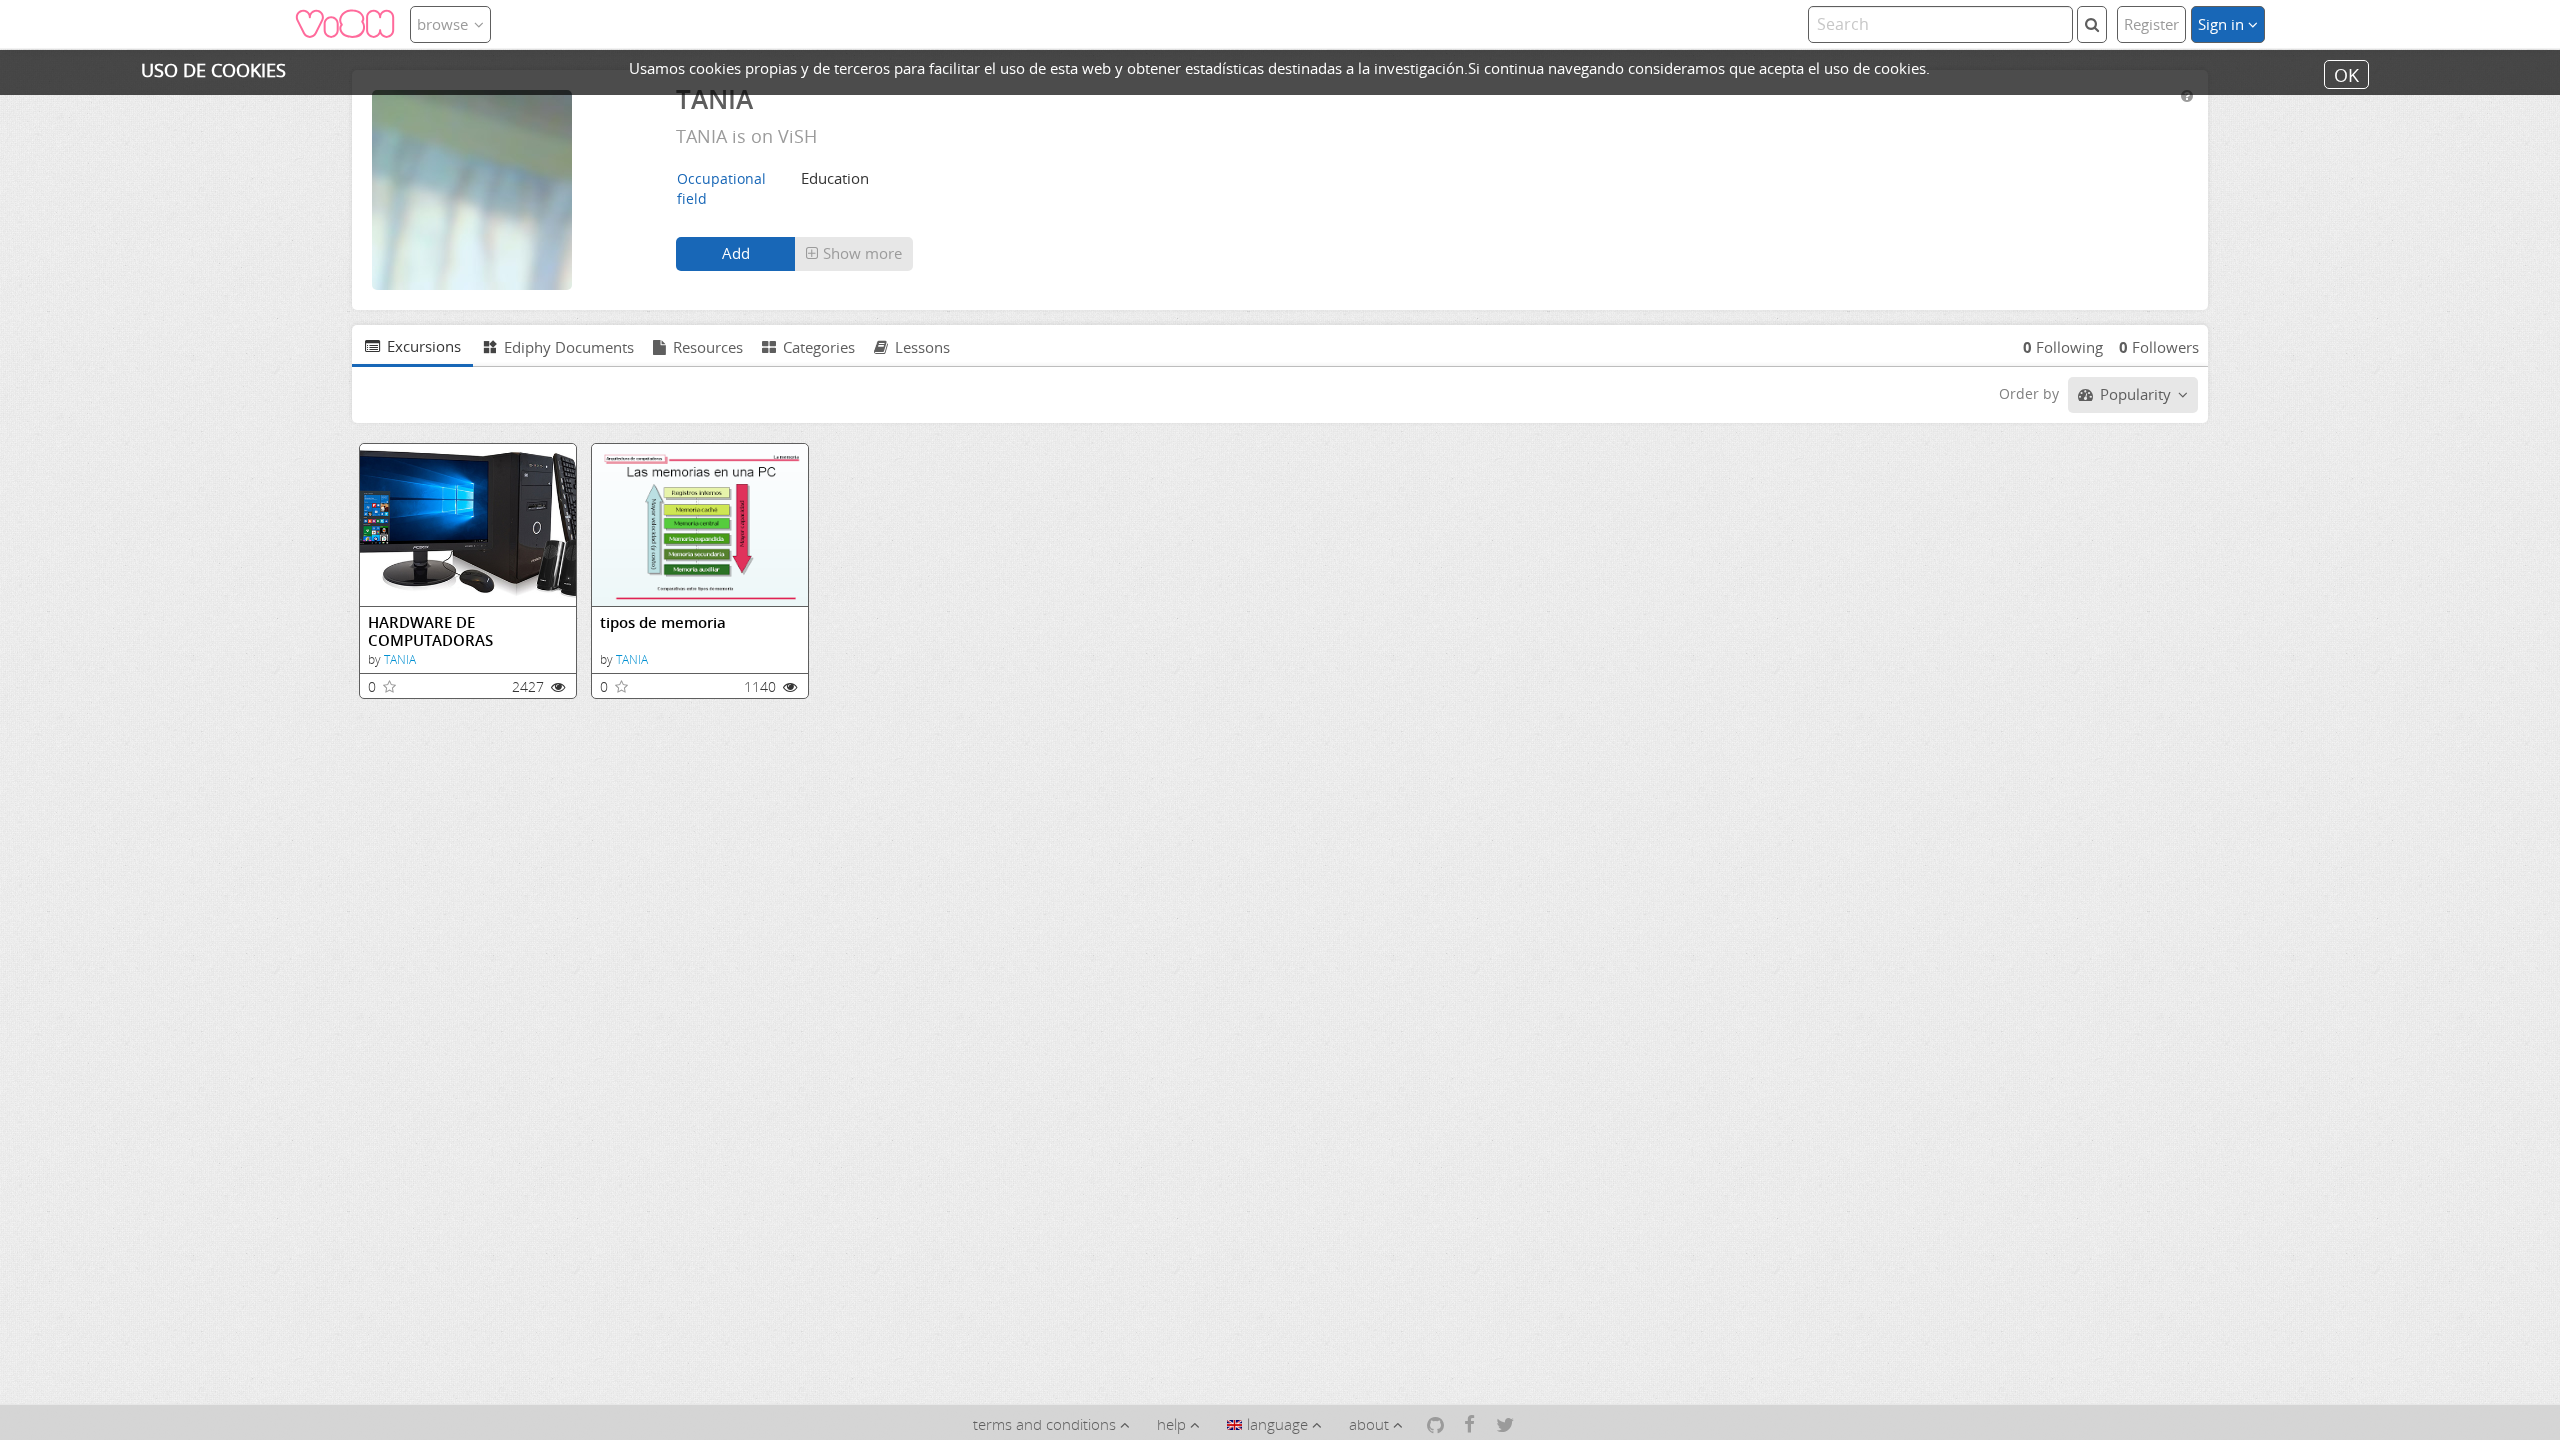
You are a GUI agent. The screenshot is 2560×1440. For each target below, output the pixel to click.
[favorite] (389, 686)
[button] (854, 254)
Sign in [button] (2223, 24)
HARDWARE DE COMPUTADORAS (430, 631)
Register (2151, 24)
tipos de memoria (663, 622)
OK (2346, 74)
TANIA (400, 659)
